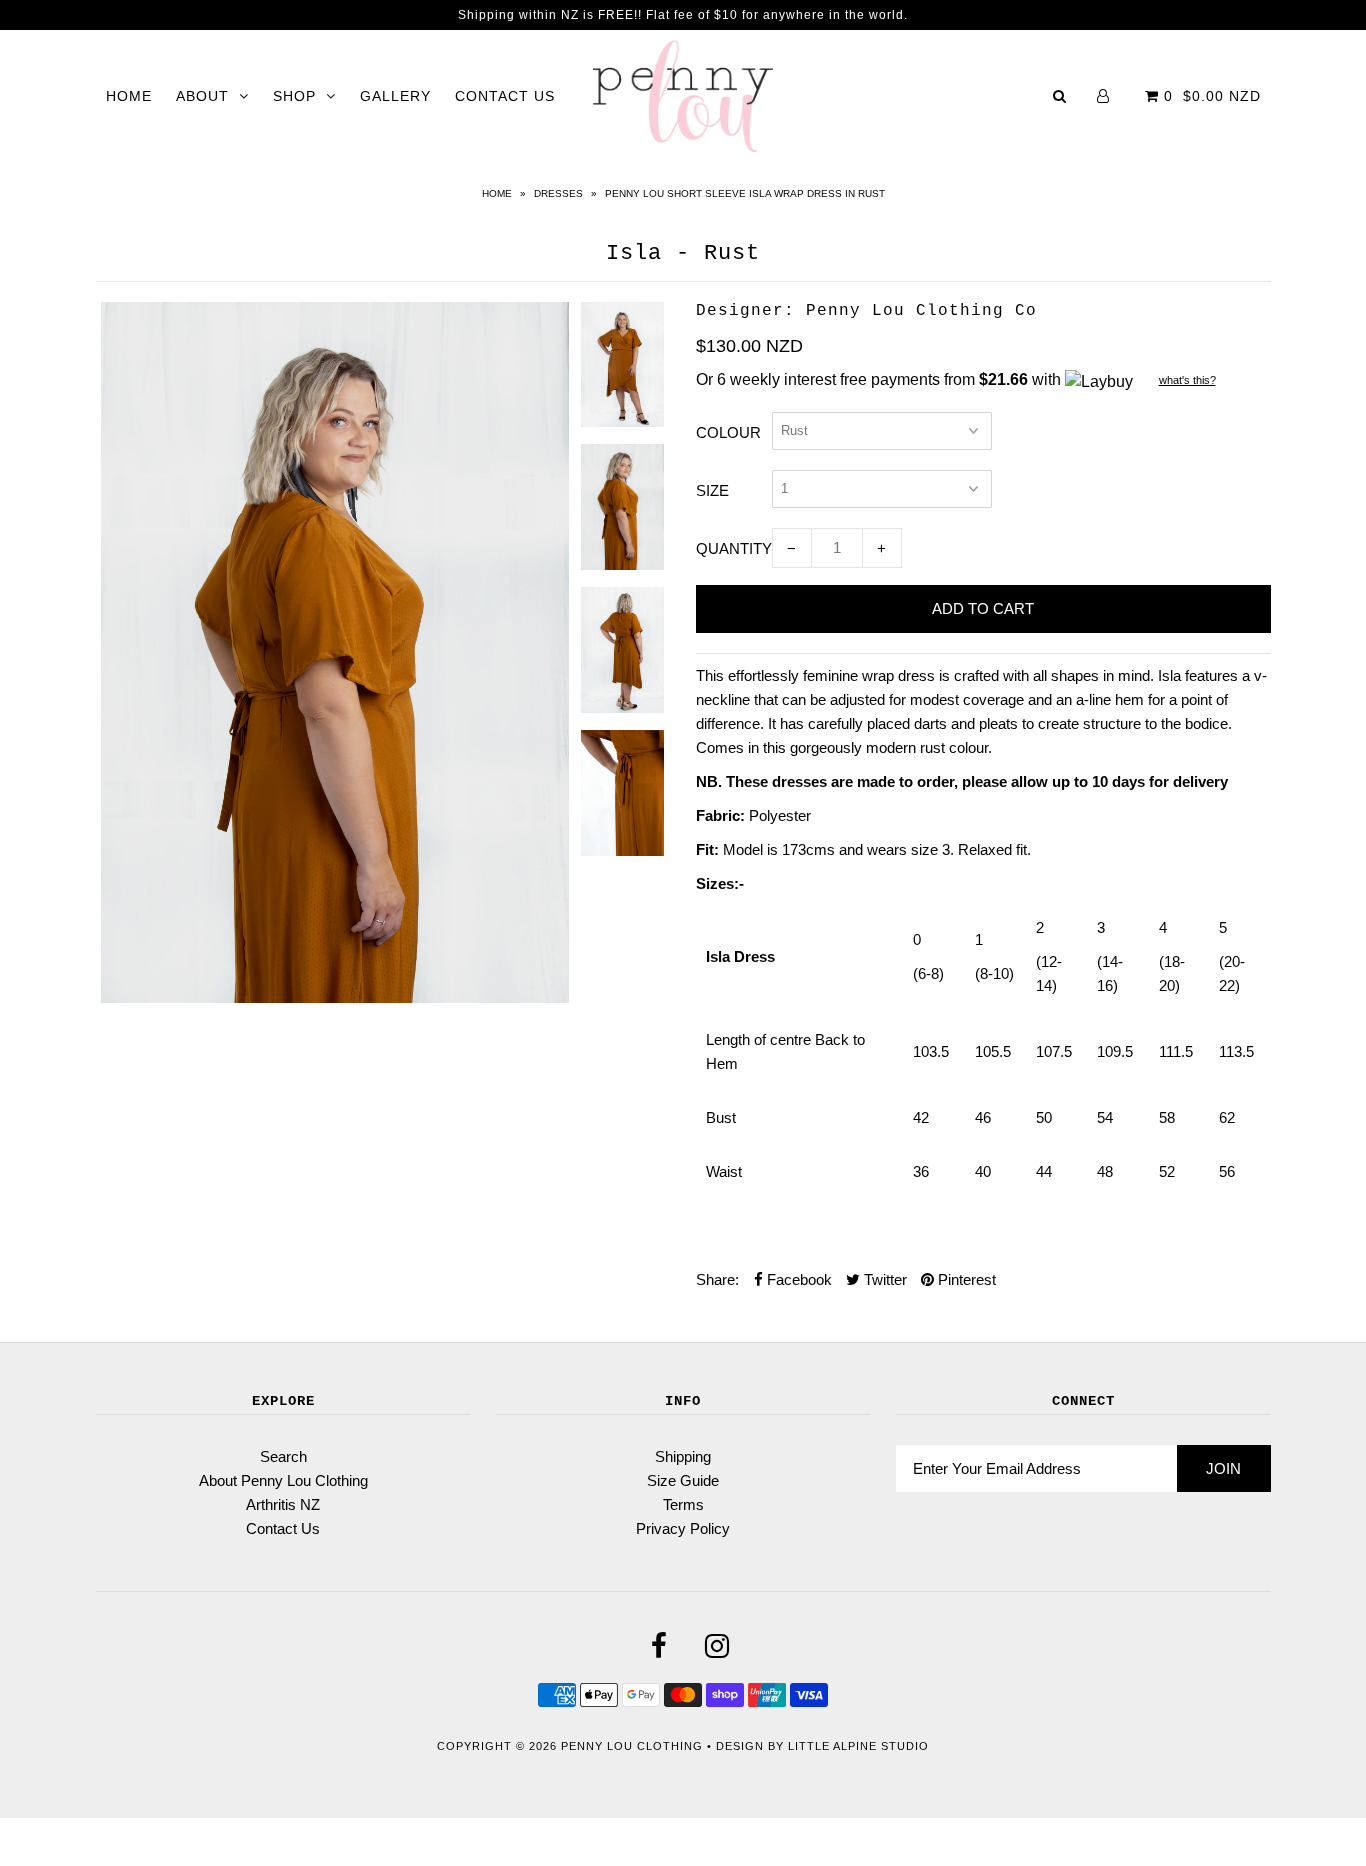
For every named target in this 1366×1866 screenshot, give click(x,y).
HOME (129, 96)
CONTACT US (505, 96)
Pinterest (965, 1279)
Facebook (797, 1279)
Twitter (883, 1279)
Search (283, 1456)
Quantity (734, 548)
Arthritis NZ (283, 1504)
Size (712, 490)
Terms (683, 1504)
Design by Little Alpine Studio (822, 1746)
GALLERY (395, 96)
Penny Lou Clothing (632, 1746)
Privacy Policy (683, 1528)
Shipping (683, 1456)
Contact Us (283, 1528)
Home (497, 193)
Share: (717, 1279)
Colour (728, 432)
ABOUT (202, 96)
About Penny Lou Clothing (283, 1480)
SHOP (294, 96)
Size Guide (683, 1480)
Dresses (558, 193)
